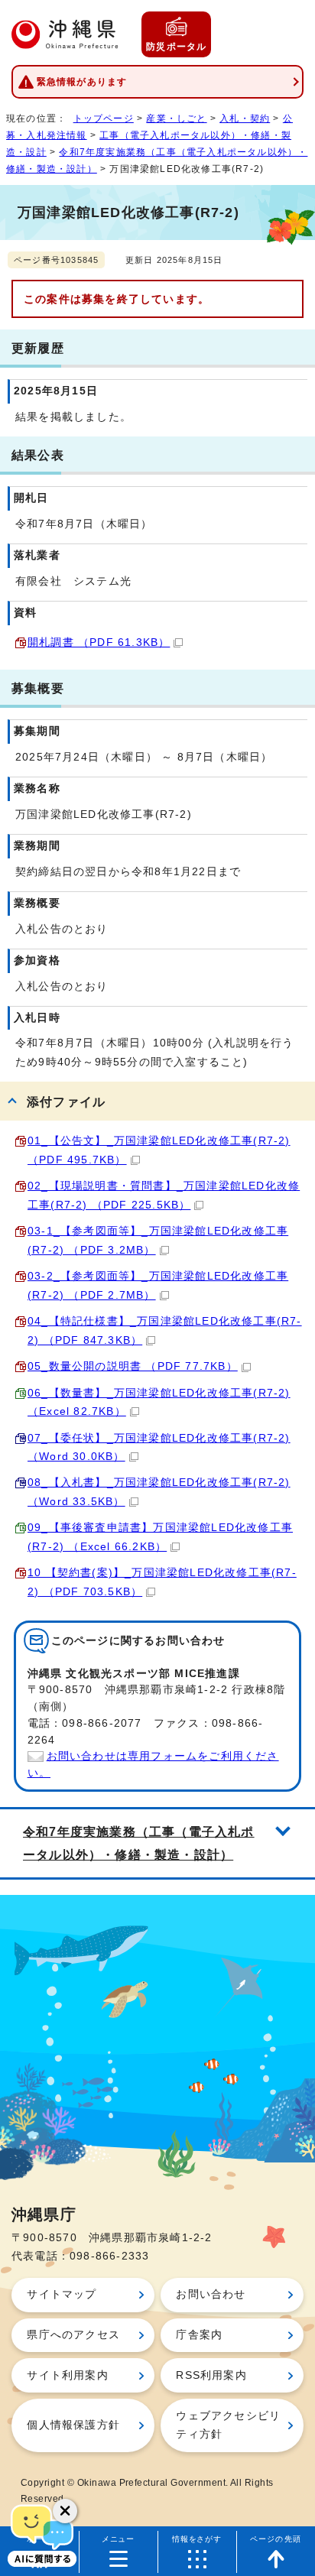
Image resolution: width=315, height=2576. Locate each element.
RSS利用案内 (211, 2375)
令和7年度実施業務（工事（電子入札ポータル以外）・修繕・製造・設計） (139, 1843)
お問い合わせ (211, 2294)
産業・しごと (176, 118)
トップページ (104, 118)
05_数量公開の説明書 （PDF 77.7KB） (133, 1366)
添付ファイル (66, 1101)
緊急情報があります (82, 82)
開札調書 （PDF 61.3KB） (99, 642)
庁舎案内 (199, 2335)
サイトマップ (62, 2294)
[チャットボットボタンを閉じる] (65, 2511)
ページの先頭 (276, 2539)
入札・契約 (245, 118)
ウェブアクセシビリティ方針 (228, 2425)
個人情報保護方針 (73, 2425)
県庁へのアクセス (73, 2335)
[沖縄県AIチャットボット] (42, 2534)
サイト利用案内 (67, 2375)
